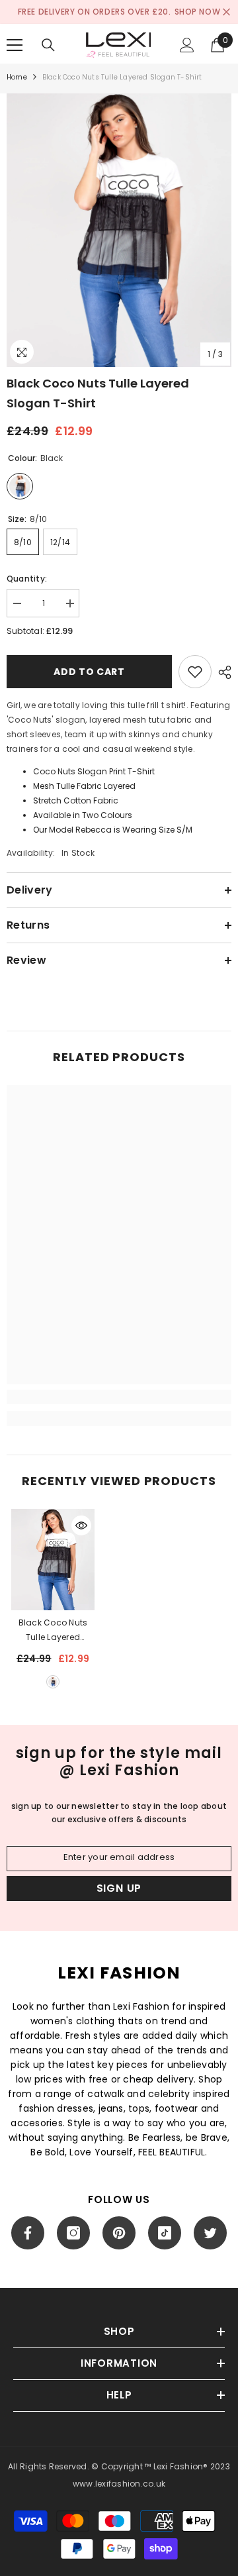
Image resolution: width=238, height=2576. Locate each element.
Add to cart (89, 672)
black (53, 1682)
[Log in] (187, 45)
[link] (119, 1397)
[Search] (48, 45)
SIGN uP (119, 1888)
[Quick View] (81, 1525)
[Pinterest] (119, 2233)
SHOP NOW (198, 12)
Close (226, 12)
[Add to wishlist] (195, 672)
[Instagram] (73, 2233)
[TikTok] (165, 2233)
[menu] (15, 45)
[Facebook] (28, 2233)
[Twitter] (210, 2233)
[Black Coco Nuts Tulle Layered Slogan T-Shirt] (53, 1560)
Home (17, 77)
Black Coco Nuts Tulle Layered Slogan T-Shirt (53, 1631)
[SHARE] (221, 672)
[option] (119, 230)
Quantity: (27, 579)
